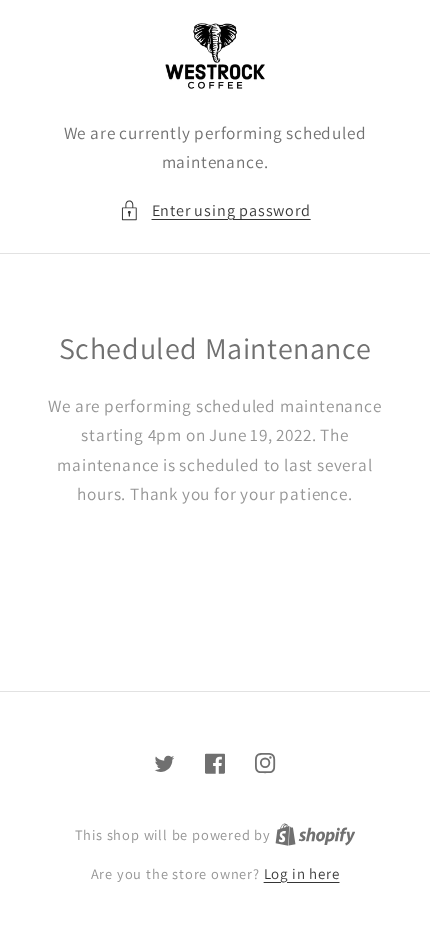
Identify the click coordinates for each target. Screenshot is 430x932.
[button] (214, 210)
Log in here (302, 873)
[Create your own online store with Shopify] (315, 834)
